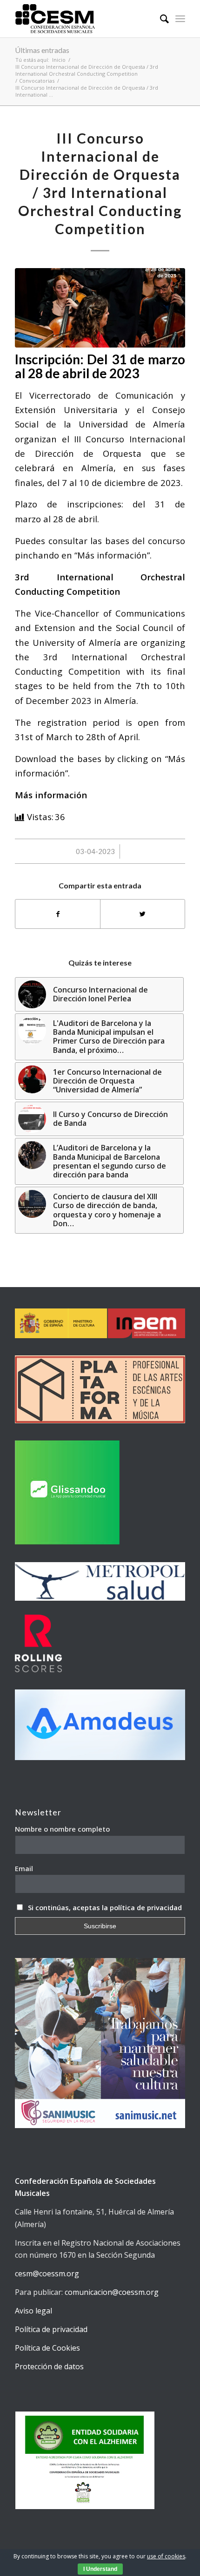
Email (24, 1868)
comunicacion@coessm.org (112, 2292)
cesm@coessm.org (47, 2274)
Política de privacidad (51, 2329)
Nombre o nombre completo (62, 1829)
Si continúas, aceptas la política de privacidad (105, 1907)
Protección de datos (49, 2366)
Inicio (59, 60)
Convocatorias (37, 81)
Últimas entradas (42, 50)
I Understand (100, 2569)
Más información (51, 795)
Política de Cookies (47, 2348)
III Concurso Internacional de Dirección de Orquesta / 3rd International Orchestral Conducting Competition (87, 70)
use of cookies (166, 2556)
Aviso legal (33, 2311)
